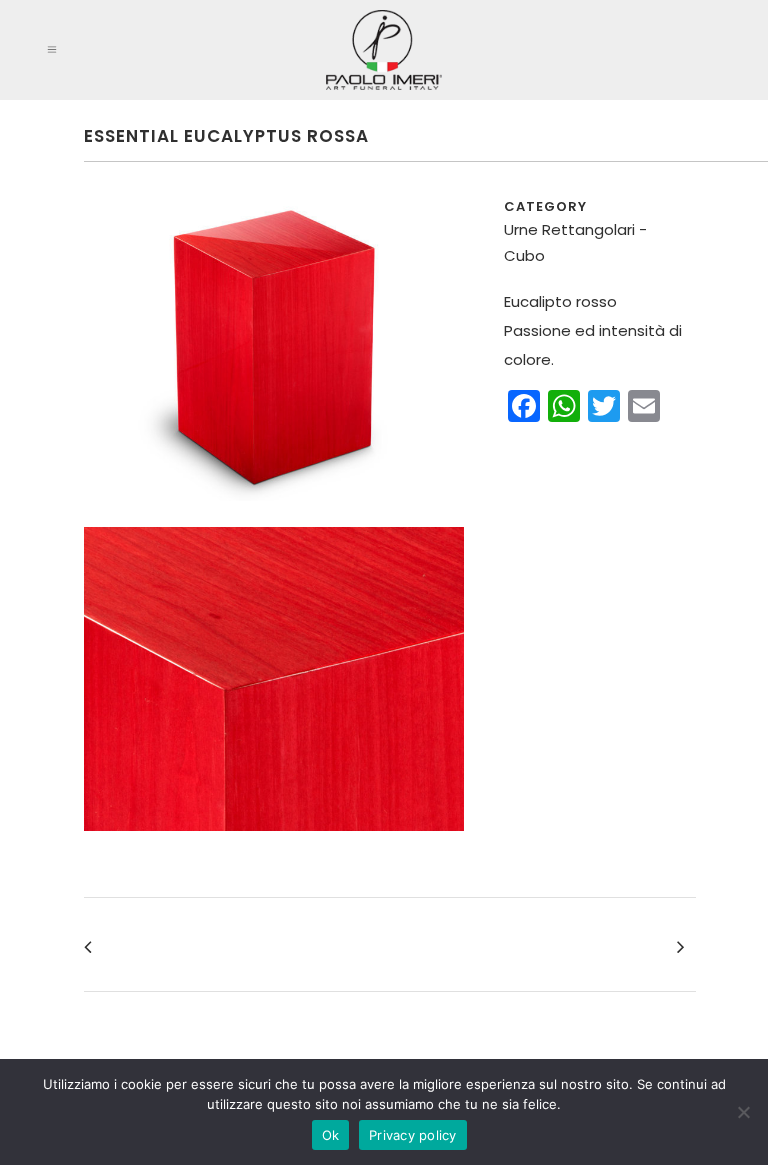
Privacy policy (413, 1135)
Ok (331, 1135)
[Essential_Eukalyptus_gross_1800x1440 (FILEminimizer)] (274, 513)
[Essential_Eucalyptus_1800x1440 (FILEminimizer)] (274, 843)
